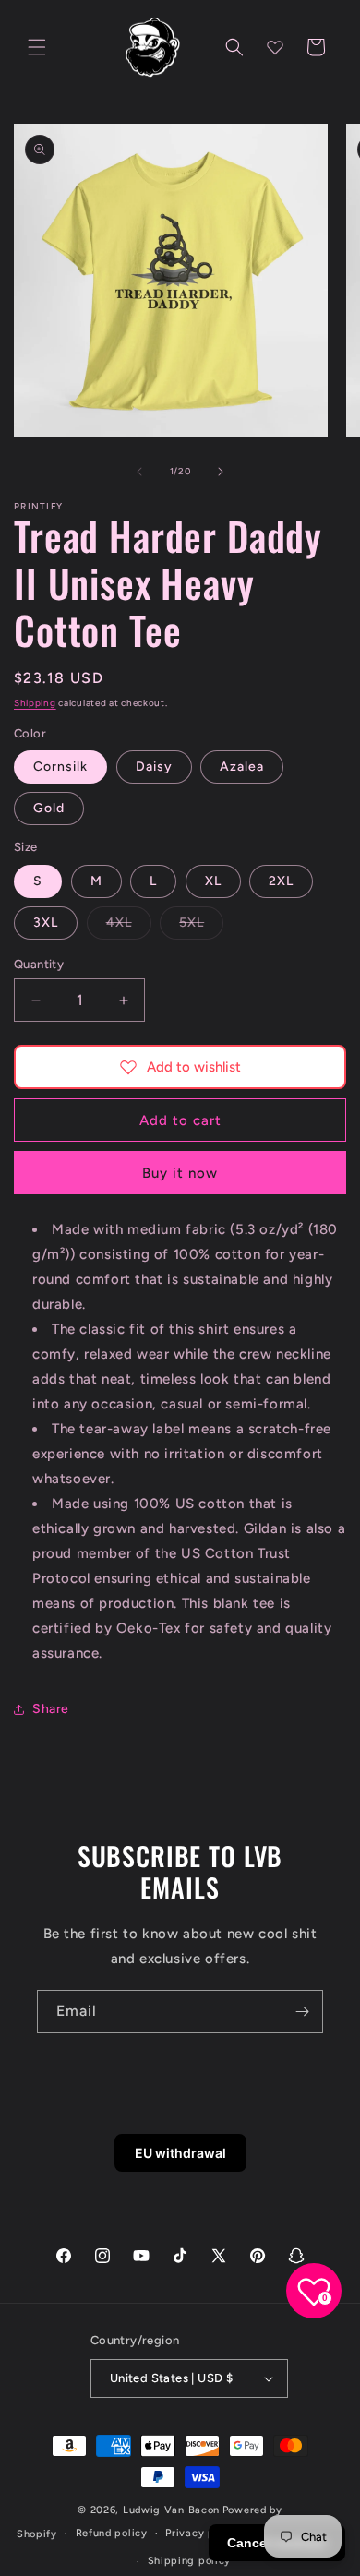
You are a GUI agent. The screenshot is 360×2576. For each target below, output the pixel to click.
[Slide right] (221, 472)
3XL (46, 923)
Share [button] (51, 1709)
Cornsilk (60, 767)
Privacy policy (203, 2533)
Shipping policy (190, 2561)
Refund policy (112, 2533)
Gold (49, 808)
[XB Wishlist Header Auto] (275, 47)
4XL (129, 927)
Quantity (39, 964)
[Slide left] (139, 472)
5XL (201, 927)
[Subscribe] (302, 2012)
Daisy (154, 767)
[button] (37, 47)
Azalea (242, 767)
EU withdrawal (180, 2153)
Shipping (35, 703)
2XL (281, 881)
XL (213, 881)
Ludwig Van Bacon (171, 2510)
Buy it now (180, 1173)
